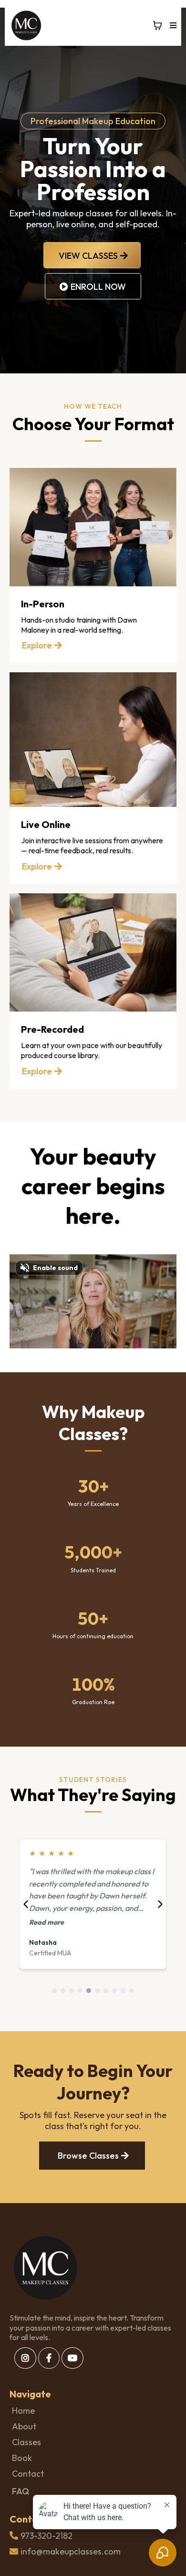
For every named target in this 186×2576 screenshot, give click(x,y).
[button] (172, 26)
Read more (54, 1922)
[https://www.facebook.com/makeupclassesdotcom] (49, 2358)
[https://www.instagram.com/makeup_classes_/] (25, 2358)
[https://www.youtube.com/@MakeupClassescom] (72, 2358)
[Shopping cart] (157, 25)
